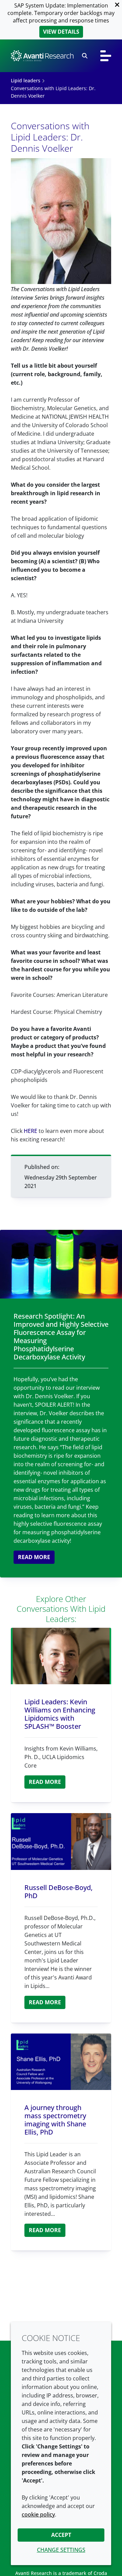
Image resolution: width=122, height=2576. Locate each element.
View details (61, 32)
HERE (30, 1131)
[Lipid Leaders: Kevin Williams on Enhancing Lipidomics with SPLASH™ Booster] (61, 1656)
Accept (61, 2535)
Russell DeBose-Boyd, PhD (58, 1892)
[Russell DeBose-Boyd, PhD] (61, 1842)
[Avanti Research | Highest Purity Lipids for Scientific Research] (42, 56)
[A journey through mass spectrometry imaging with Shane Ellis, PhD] (61, 2062)
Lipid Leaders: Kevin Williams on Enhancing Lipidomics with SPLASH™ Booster (60, 1714)
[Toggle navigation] (106, 56)
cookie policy (38, 2514)
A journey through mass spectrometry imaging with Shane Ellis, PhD (55, 2120)
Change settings (61, 2550)
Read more (34, 1557)
